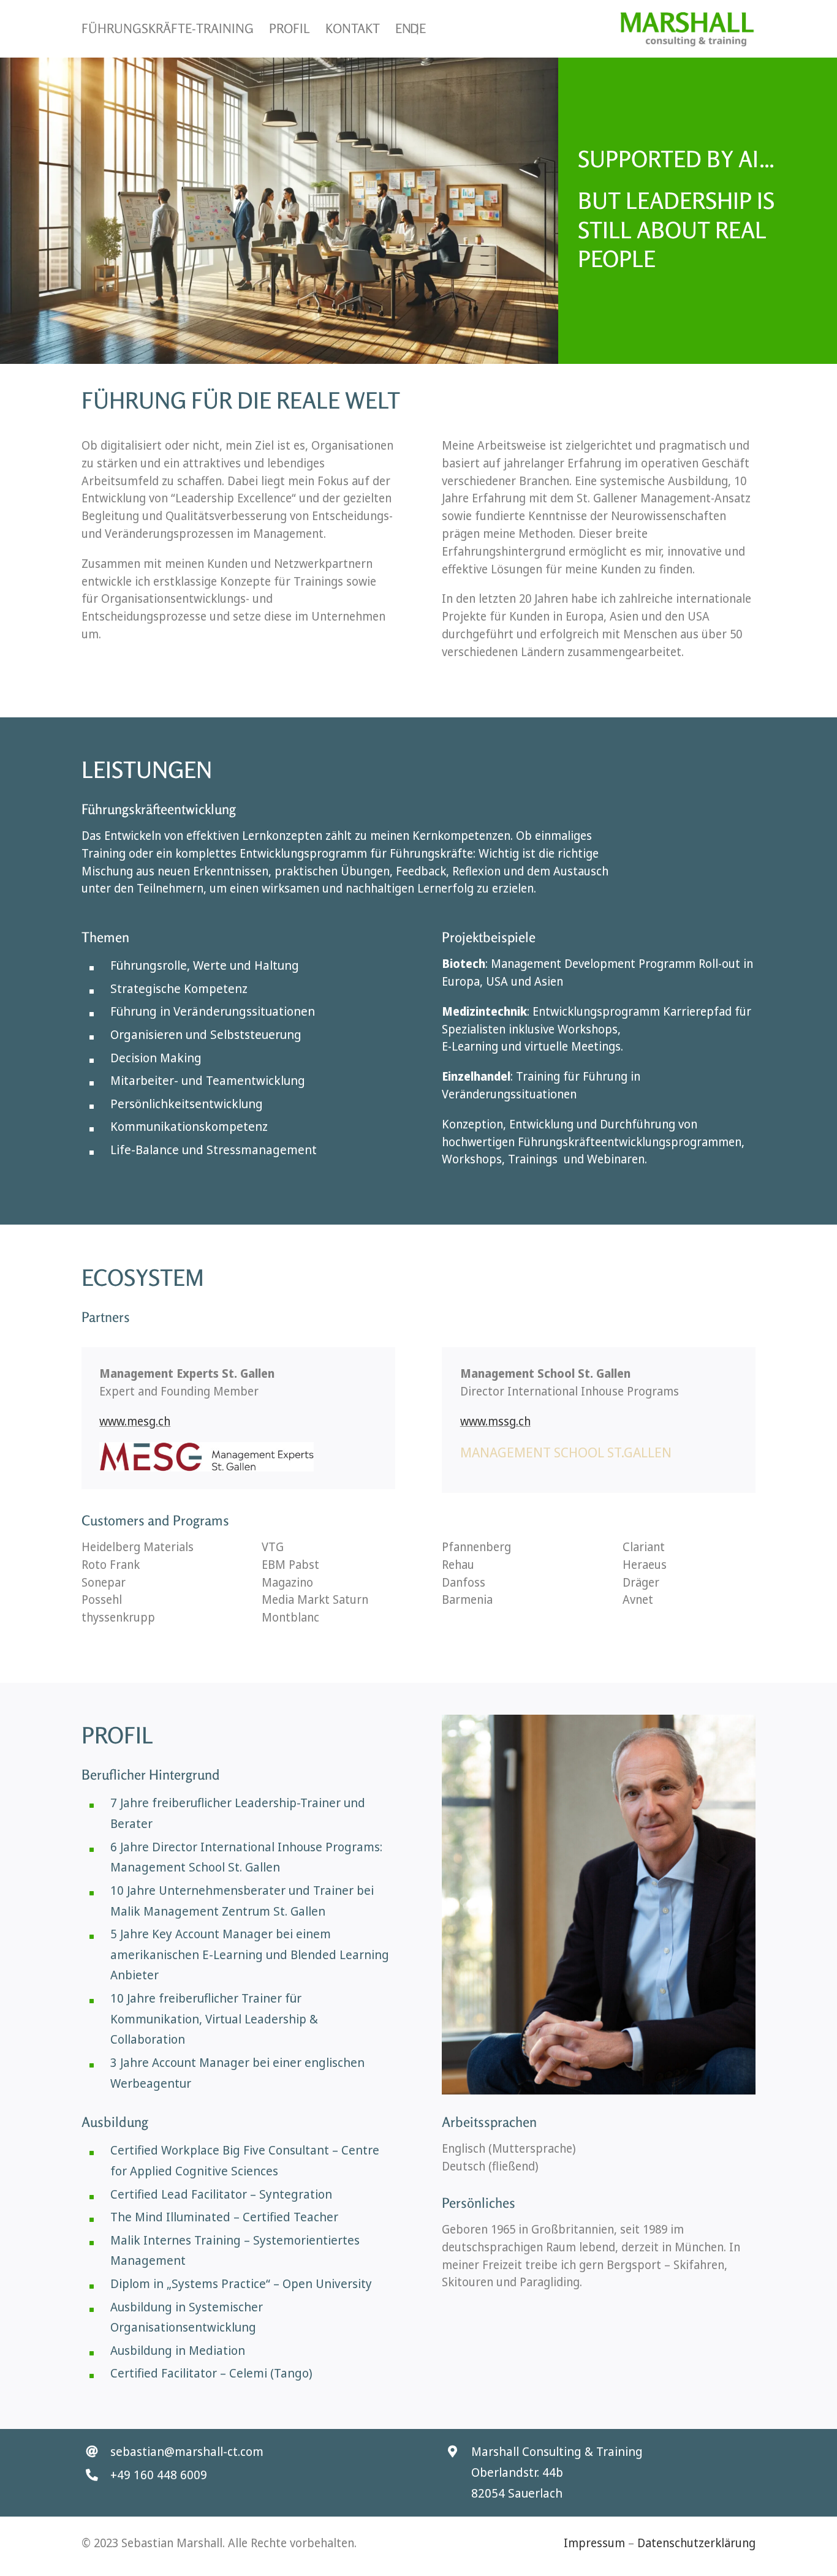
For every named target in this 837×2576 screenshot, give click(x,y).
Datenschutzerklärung (696, 2543)
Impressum (594, 2543)
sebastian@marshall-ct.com (187, 2451)
